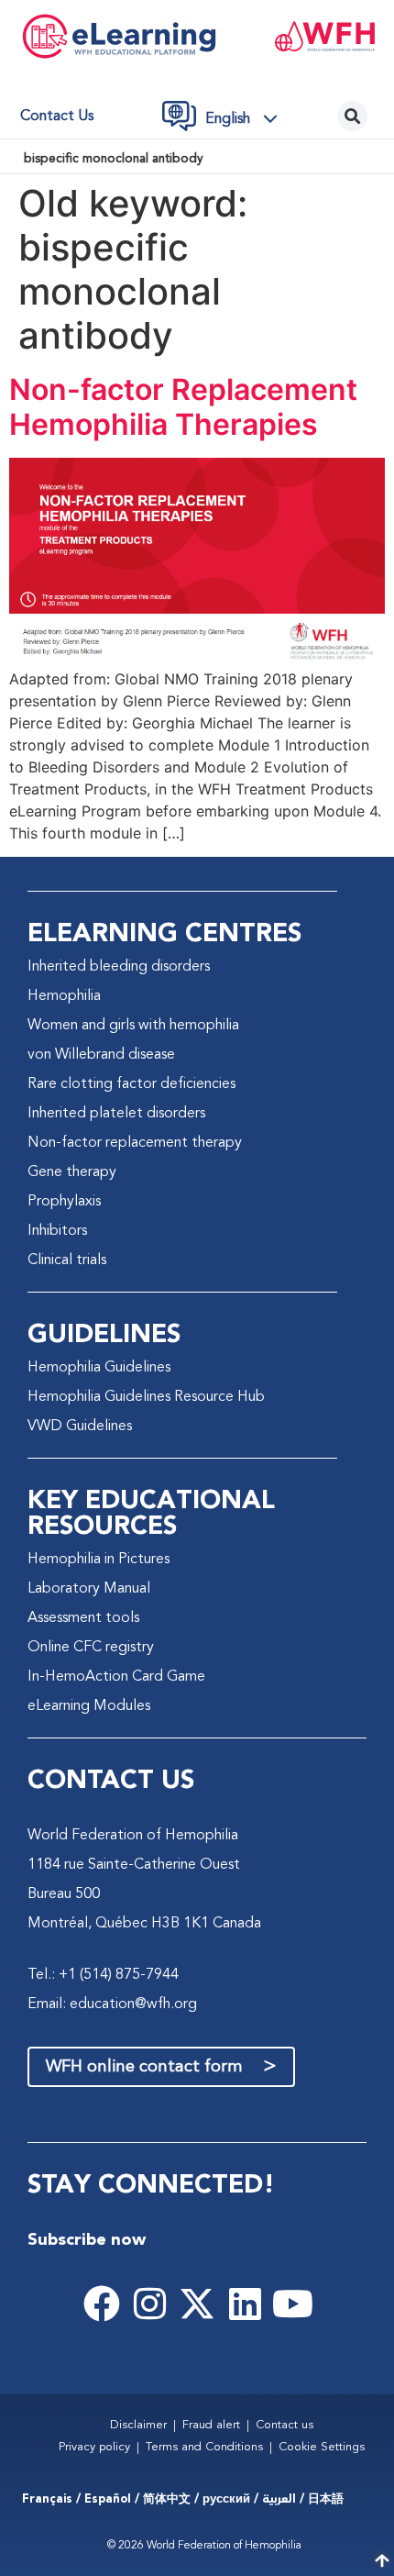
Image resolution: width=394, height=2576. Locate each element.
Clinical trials (67, 1260)
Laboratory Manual (89, 1589)
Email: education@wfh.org (112, 2004)
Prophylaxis (64, 1202)
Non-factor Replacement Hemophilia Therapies (183, 407)
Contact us (57, 117)
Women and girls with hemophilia (133, 1026)
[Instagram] (149, 2304)
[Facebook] (102, 2304)
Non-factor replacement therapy (135, 1143)
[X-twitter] (197, 2304)
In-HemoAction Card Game (116, 1677)
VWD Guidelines (80, 1427)
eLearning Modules (89, 1706)
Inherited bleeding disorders (119, 967)
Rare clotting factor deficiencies (131, 1084)
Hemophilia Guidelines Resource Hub (146, 1397)
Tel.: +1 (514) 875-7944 (103, 1975)
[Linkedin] (245, 2304)
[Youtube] (292, 2304)
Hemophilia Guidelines (99, 1368)
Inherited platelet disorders (116, 1114)
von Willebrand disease (101, 1055)
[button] (246, 118)
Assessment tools (83, 1618)
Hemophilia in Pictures (98, 1560)
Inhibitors (57, 1231)
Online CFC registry (91, 1648)
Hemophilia (64, 996)
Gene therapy (72, 1172)
